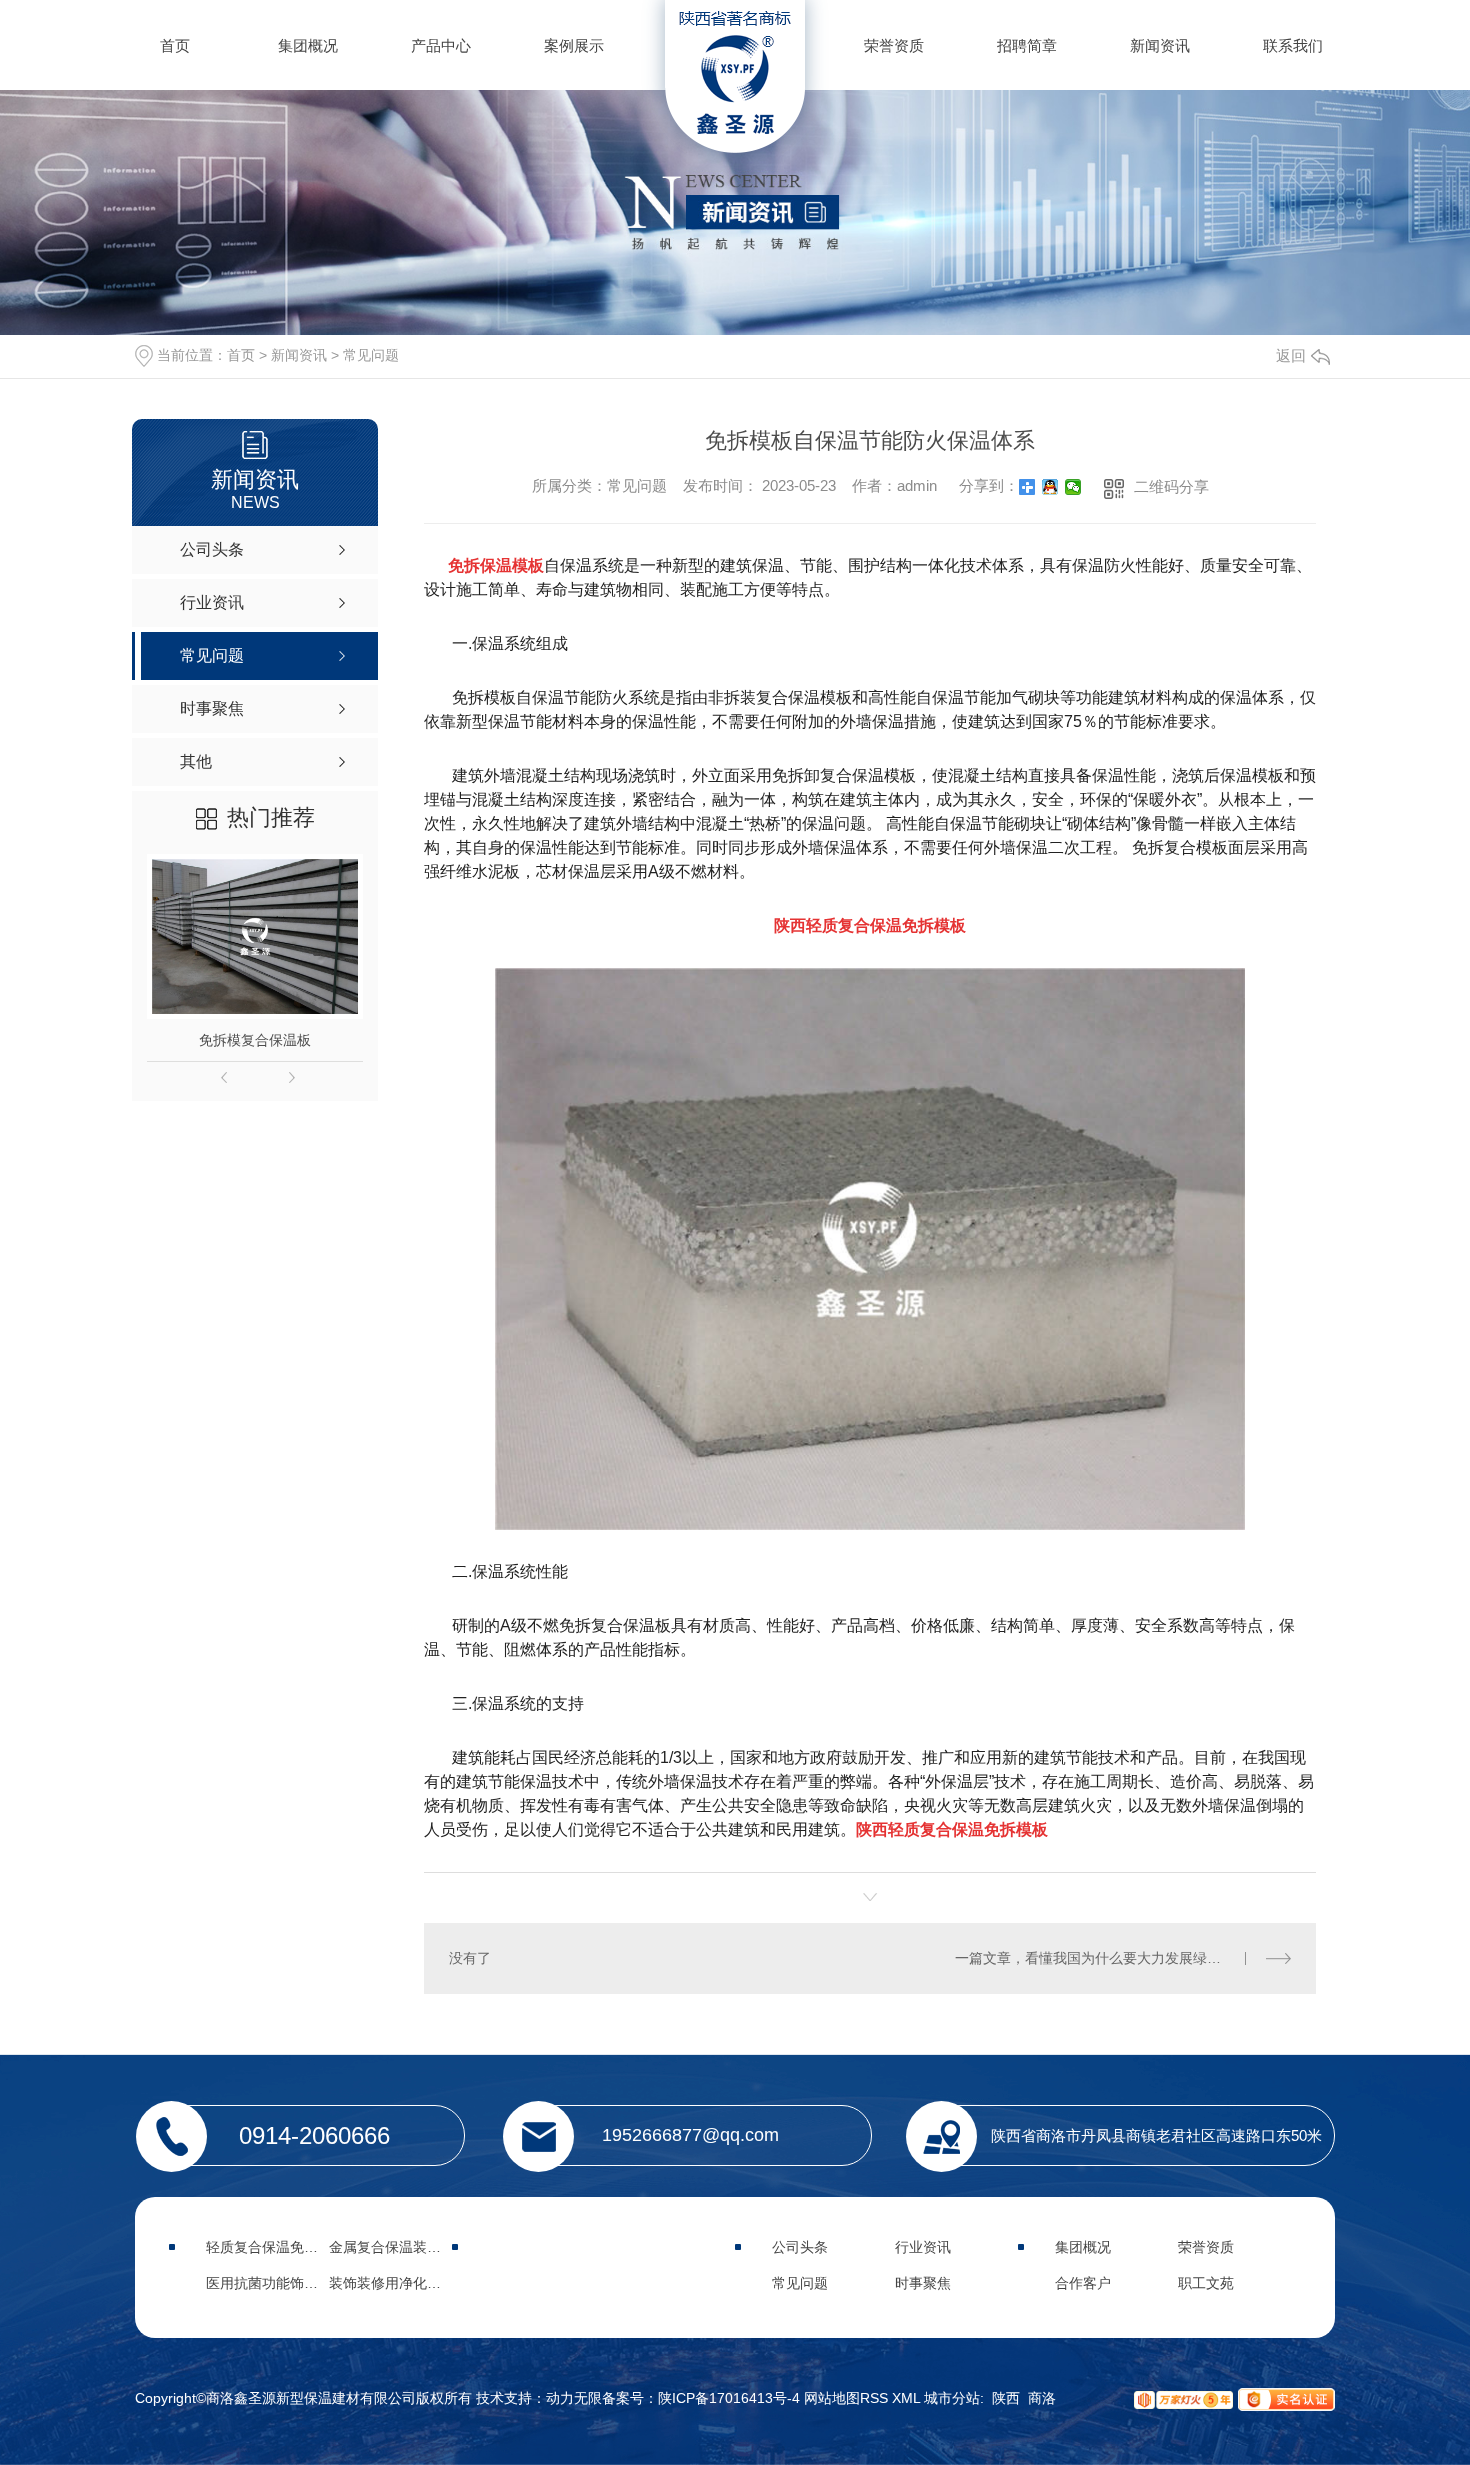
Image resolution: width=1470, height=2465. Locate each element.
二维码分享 (1171, 486)
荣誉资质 (894, 45)
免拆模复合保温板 (255, 1040)
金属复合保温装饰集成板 (406, 2247)
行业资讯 (923, 2247)
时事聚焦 (923, 2283)
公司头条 (800, 2247)
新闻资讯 (1160, 45)
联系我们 (1293, 45)
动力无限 (574, 2398)
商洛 (1042, 2398)
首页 (175, 45)
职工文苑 (1206, 2283)
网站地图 (832, 2398)
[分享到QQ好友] (1050, 487)
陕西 (1006, 2398)
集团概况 (308, 45)
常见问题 (371, 355)
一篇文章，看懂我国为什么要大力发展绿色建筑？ (1109, 1958)
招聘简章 (1027, 45)
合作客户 (1083, 2283)
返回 (1291, 355)
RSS (876, 2398)
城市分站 (952, 2398)
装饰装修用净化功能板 (399, 2283)
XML (908, 2398)
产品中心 (441, 45)
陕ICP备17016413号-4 (729, 2398)
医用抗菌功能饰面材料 (276, 2283)
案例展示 (574, 45)
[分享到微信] (1073, 487)
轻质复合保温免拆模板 (276, 2247)
